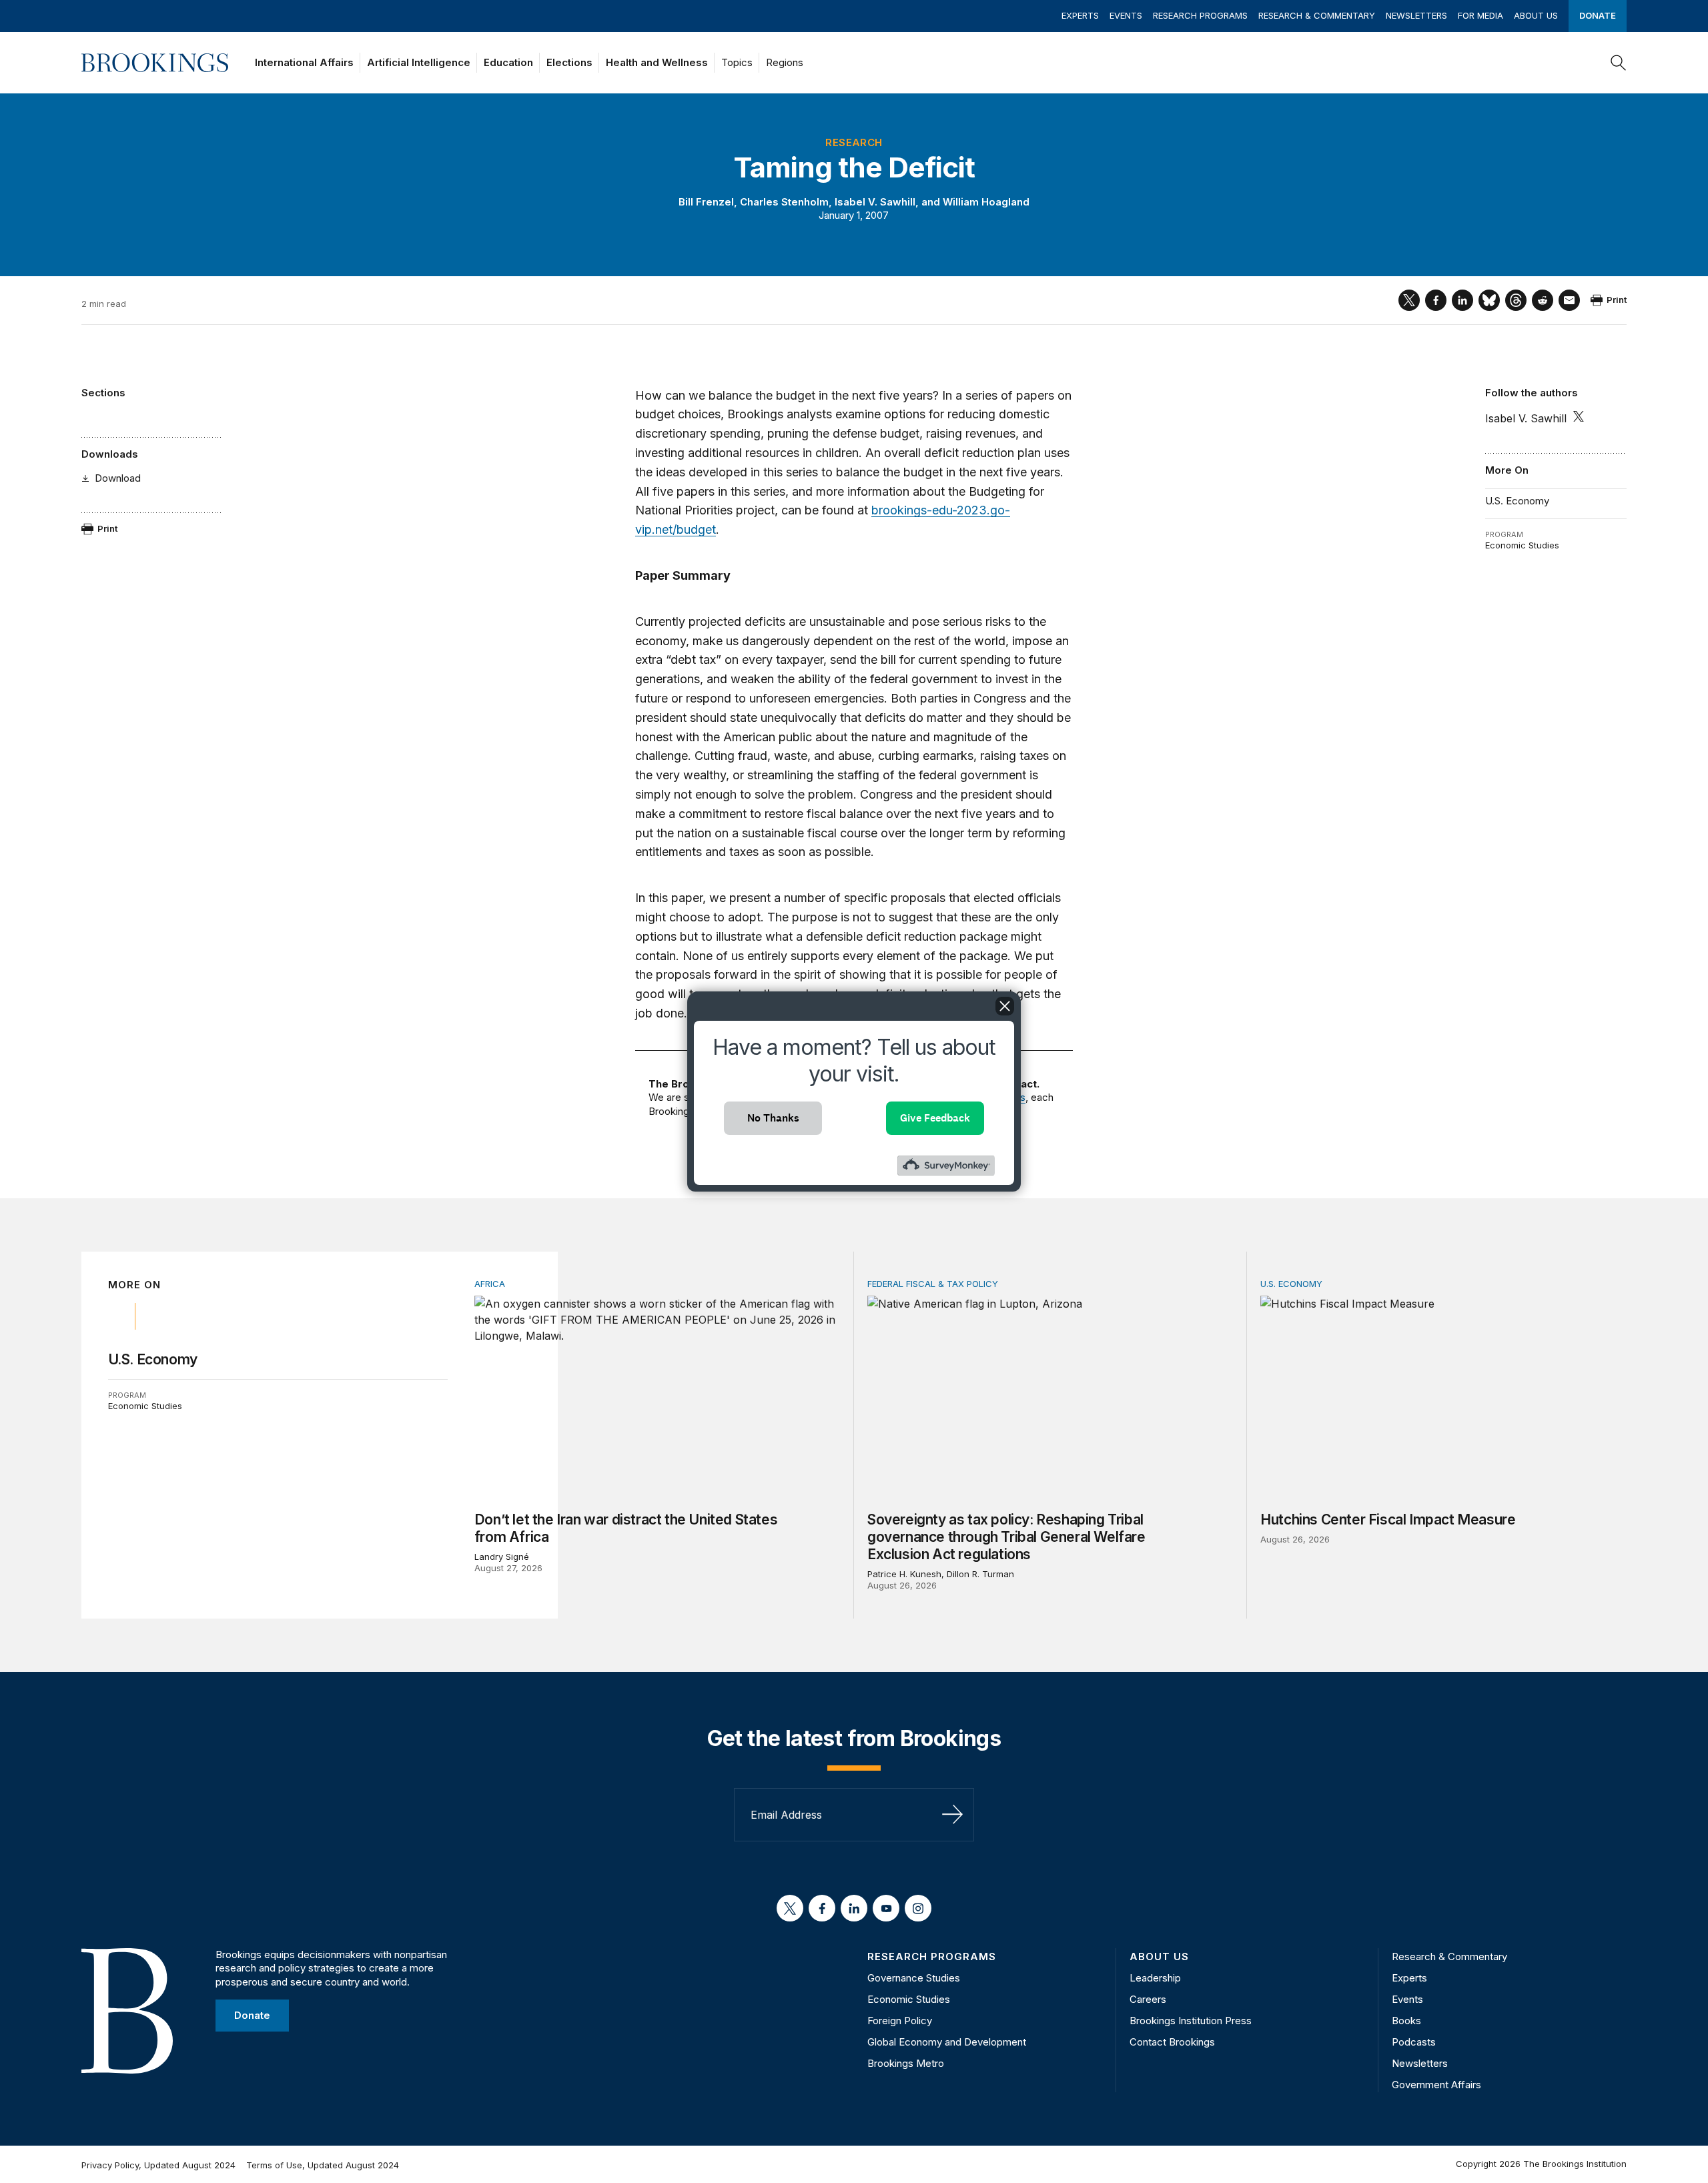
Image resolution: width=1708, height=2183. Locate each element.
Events (1126, 15)
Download (118, 478)
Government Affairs (1436, 2085)
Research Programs (1200, 15)
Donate (1598, 15)
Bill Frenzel (706, 202)
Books (1406, 2021)
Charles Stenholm (784, 202)
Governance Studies (914, 1978)
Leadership (1155, 1978)
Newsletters (1416, 15)
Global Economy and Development (947, 2042)
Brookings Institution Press (1191, 2021)
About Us (1536, 15)
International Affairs (304, 62)
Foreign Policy (900, 2021)
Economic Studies (1522, 545)
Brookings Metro (906, 2063)
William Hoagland (986, 202)
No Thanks (773, 1118)
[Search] (1619, 63)
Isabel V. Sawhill (875, 202)
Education (508, 62)
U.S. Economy (1517, 501)
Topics (737, 62)
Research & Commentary (1317, 15)
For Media (1480, 15)
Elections (569, 62)
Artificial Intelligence (419, 62)
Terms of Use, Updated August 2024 (323, 2165)
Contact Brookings (1172, 2042)
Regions (785, 62)
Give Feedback (935, 1118)
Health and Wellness (657, 62)
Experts (1080, 15)
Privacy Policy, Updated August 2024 (158, 2165)
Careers (1148, 1999)
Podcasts (1414, 2042)
